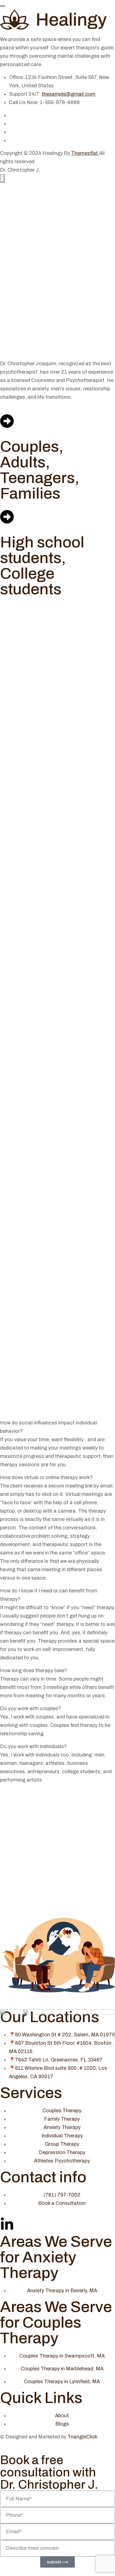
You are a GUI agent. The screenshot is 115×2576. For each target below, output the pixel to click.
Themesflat (85, 153)
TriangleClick (83, 2437)
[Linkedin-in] (7, 2224)
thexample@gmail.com (69, 94)
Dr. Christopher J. (20, 170)
